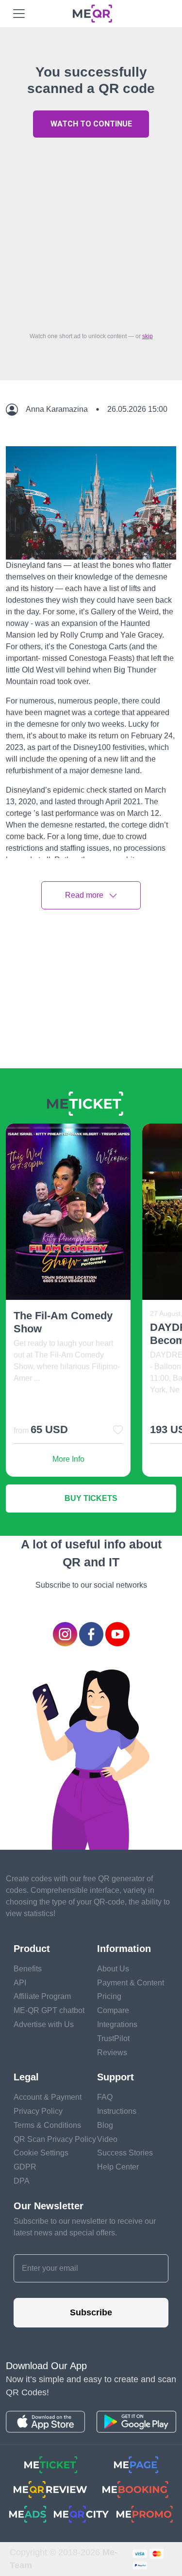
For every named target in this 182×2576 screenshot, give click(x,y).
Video (107, 2139)
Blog (105, 2125)
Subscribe (91, 2312)
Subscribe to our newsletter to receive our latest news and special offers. (85, 2227)
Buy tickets (91, 1498)
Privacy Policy (38, 2111)
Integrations (117, 2024)
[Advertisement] (91, 232)
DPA (22, 2181)
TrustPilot (113, 2038)
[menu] (19, 14)
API (20, 1983)
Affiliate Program (42, 1996)
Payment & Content (131, 1983)
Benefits (28, 1969)
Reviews (112, 2053)
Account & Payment (48, 2097)
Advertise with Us (44, 2024)
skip (148, 336)
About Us (113, 1969)
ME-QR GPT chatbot (49, 2010)
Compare (113, 2010)
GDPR (25, 2167)
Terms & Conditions (47, 2125)
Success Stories (125, 2153)
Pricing (109, 1996)
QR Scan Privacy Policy (55, 2139)
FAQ (105, 2097)
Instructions (117, 2111)
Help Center (118, 2167)
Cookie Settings (41, 2153)
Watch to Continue (91, 124)
